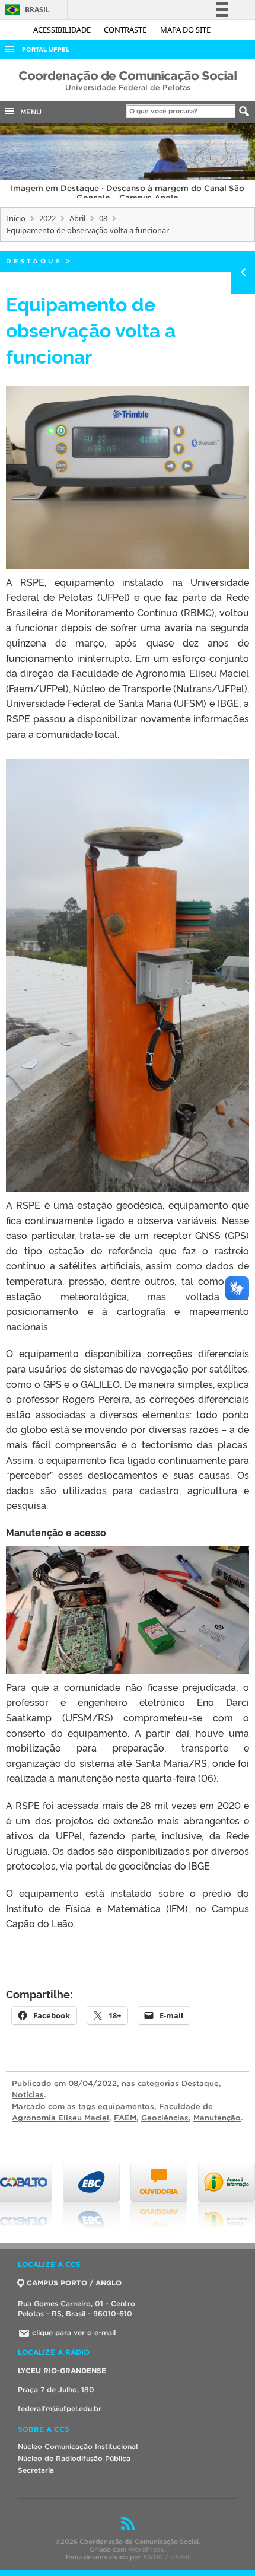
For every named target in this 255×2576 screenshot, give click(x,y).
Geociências (165, 2118)
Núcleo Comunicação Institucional (78, 2446)
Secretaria (36, 2470)
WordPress (146, 2549)
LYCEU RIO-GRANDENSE (62, 2370)
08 (103, 218)
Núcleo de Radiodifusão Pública (74, 2458)
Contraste (126, 30)
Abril (77, 218)
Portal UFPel (46, 50)
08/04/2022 (93, 2083)
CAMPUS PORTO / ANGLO (74, 2283)
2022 (47, 218)
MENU (28, 112)
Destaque (34, 261)
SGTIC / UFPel (166, 2557)
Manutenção (217, 2118)
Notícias (28, 2095)
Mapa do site (185, 30)
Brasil (25, 10)
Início (16, 218)
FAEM (125, 2118)
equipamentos (126, 2107)
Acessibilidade (63, 30)
